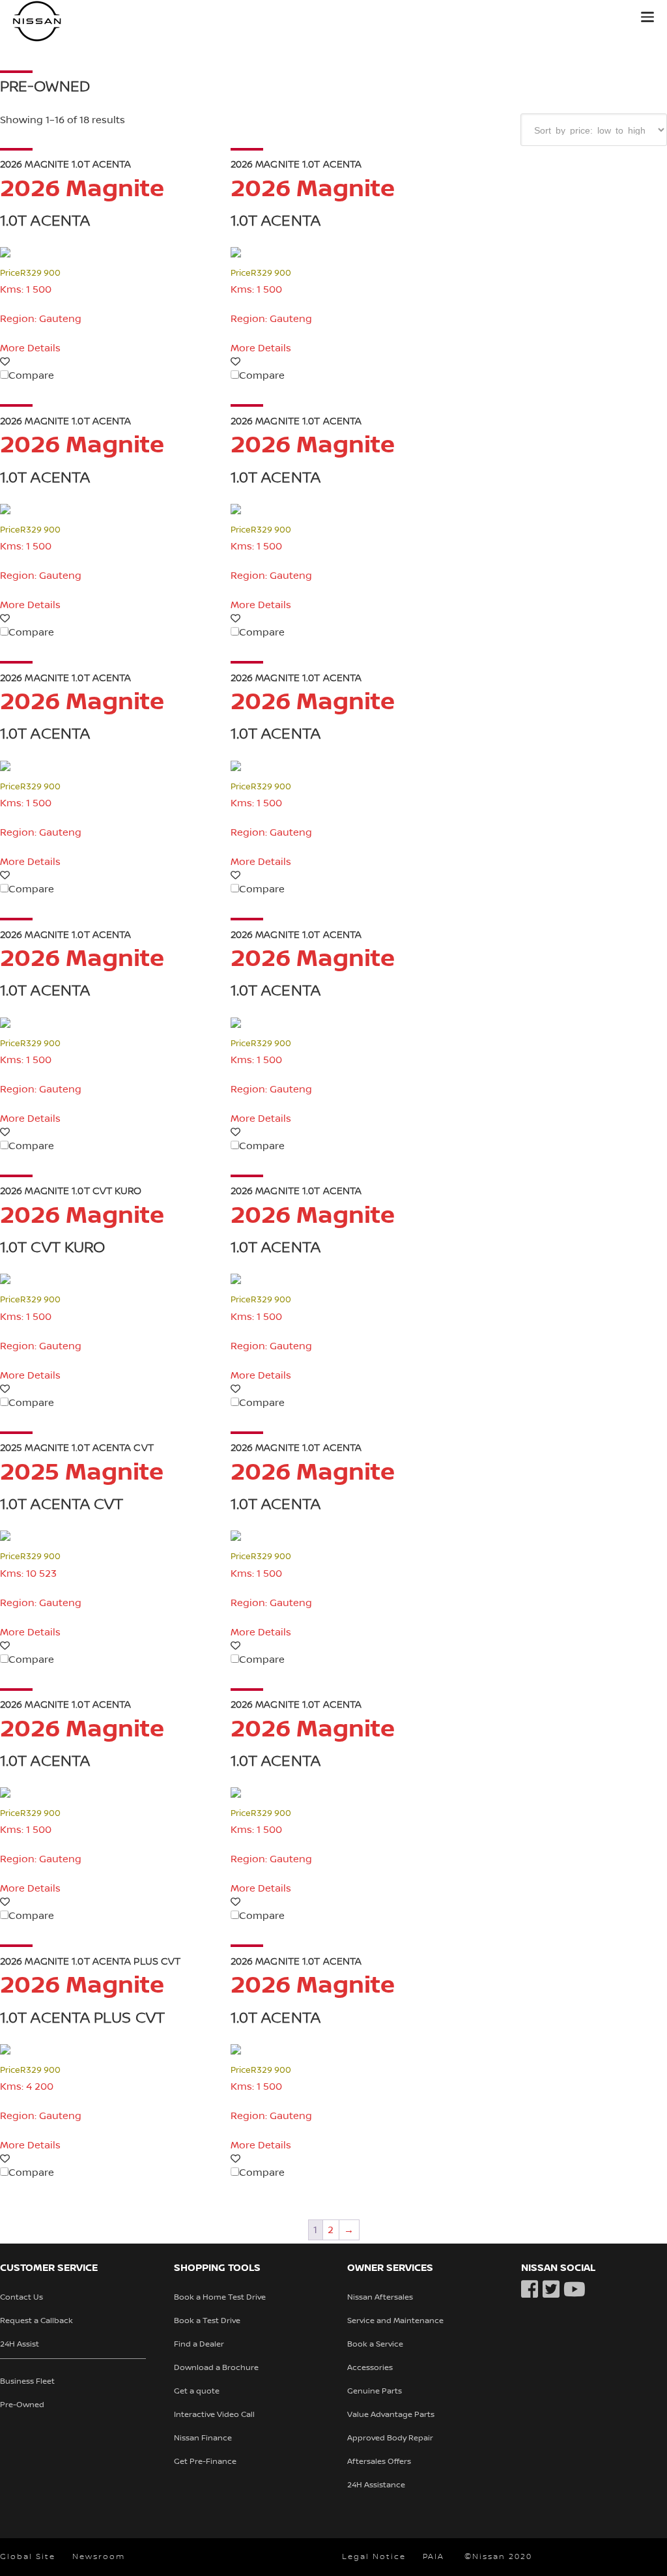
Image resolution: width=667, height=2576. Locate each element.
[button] (647, 17)
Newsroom (99, 2557)
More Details (30, 348)
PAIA (433, 2557)
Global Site (28, 2557)
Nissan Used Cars (98, 21)
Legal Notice (374, 2557)
